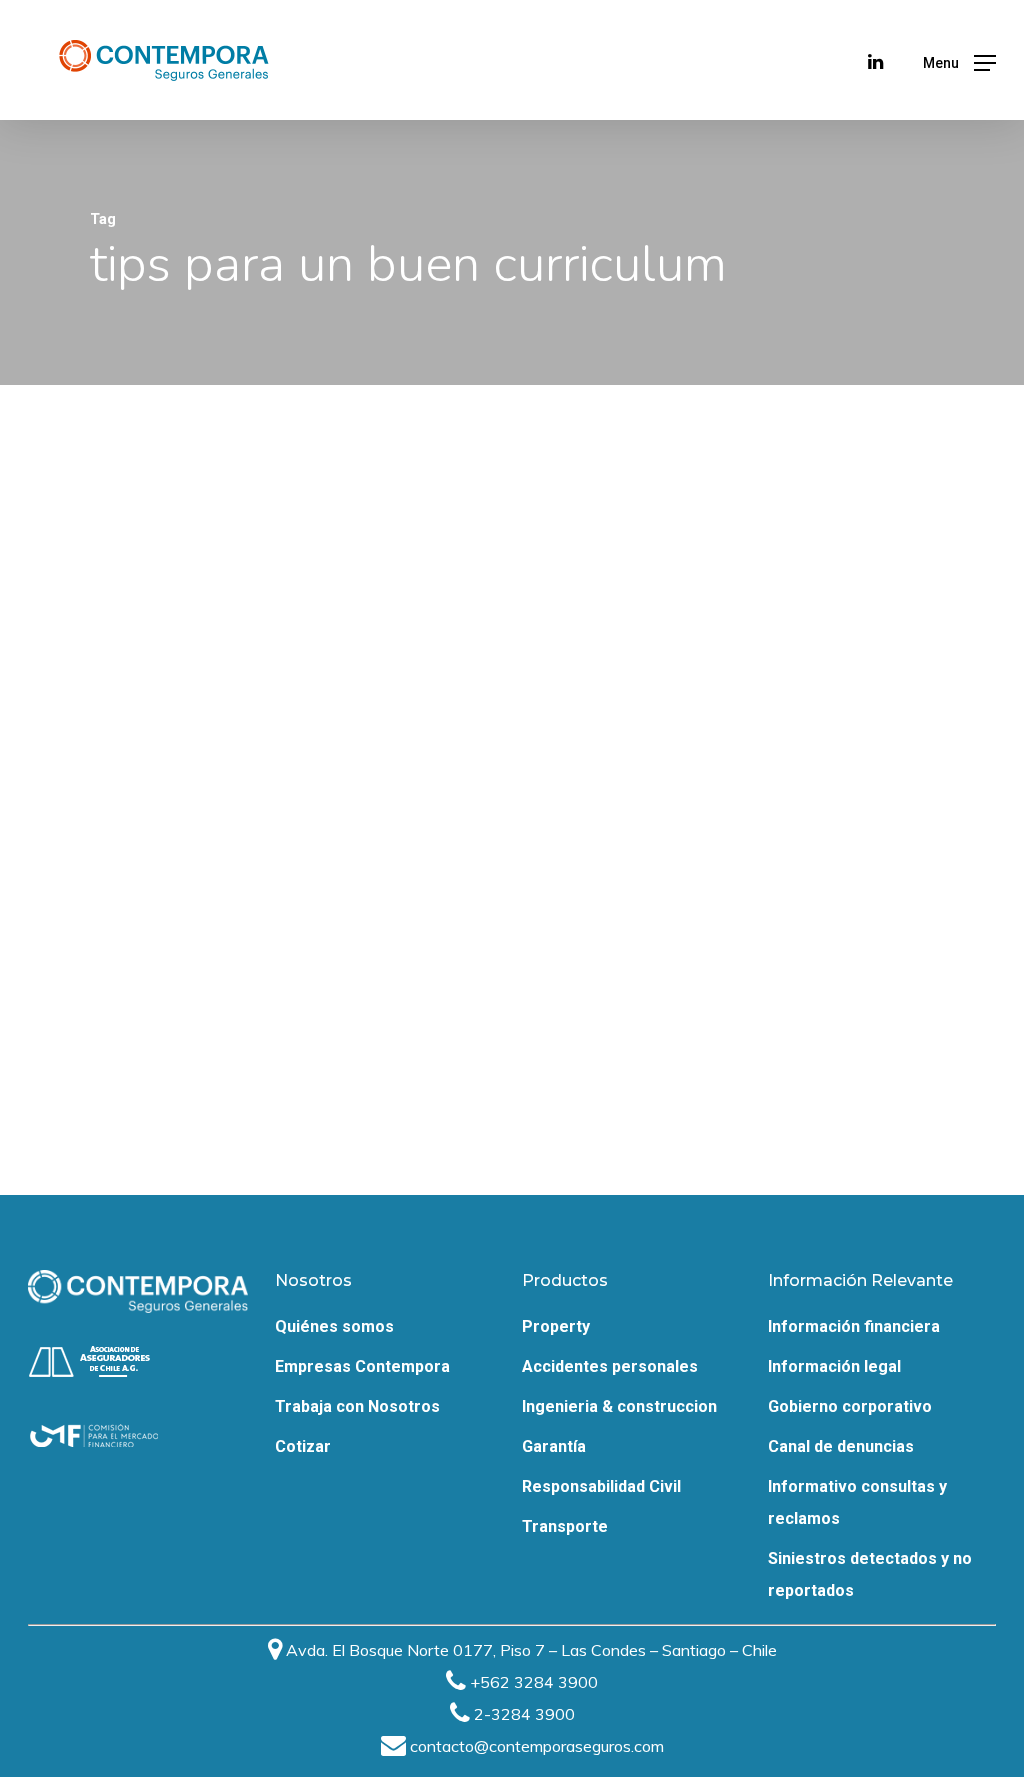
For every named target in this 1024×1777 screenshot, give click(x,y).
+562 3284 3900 (534, 1682)
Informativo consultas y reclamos (857, 1502)
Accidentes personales (610, 1366)
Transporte (565, 1526)
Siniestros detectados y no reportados (870, 1574)
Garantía (554, 1446)
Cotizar (303, 1446)
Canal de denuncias (841, 1446)
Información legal (834, 1366)
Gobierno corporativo (850, 1406)
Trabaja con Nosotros (357, 1406)
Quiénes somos (334, 1326)
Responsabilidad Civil (601, 1486)
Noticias (159, 1126)
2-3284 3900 (524, 1714)
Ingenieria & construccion (619, 1406)
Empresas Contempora (362, 1366)
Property (556, 1326)
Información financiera (854, 1326)
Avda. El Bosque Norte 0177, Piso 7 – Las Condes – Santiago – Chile (531, 1650)
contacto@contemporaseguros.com (537, 1746)
